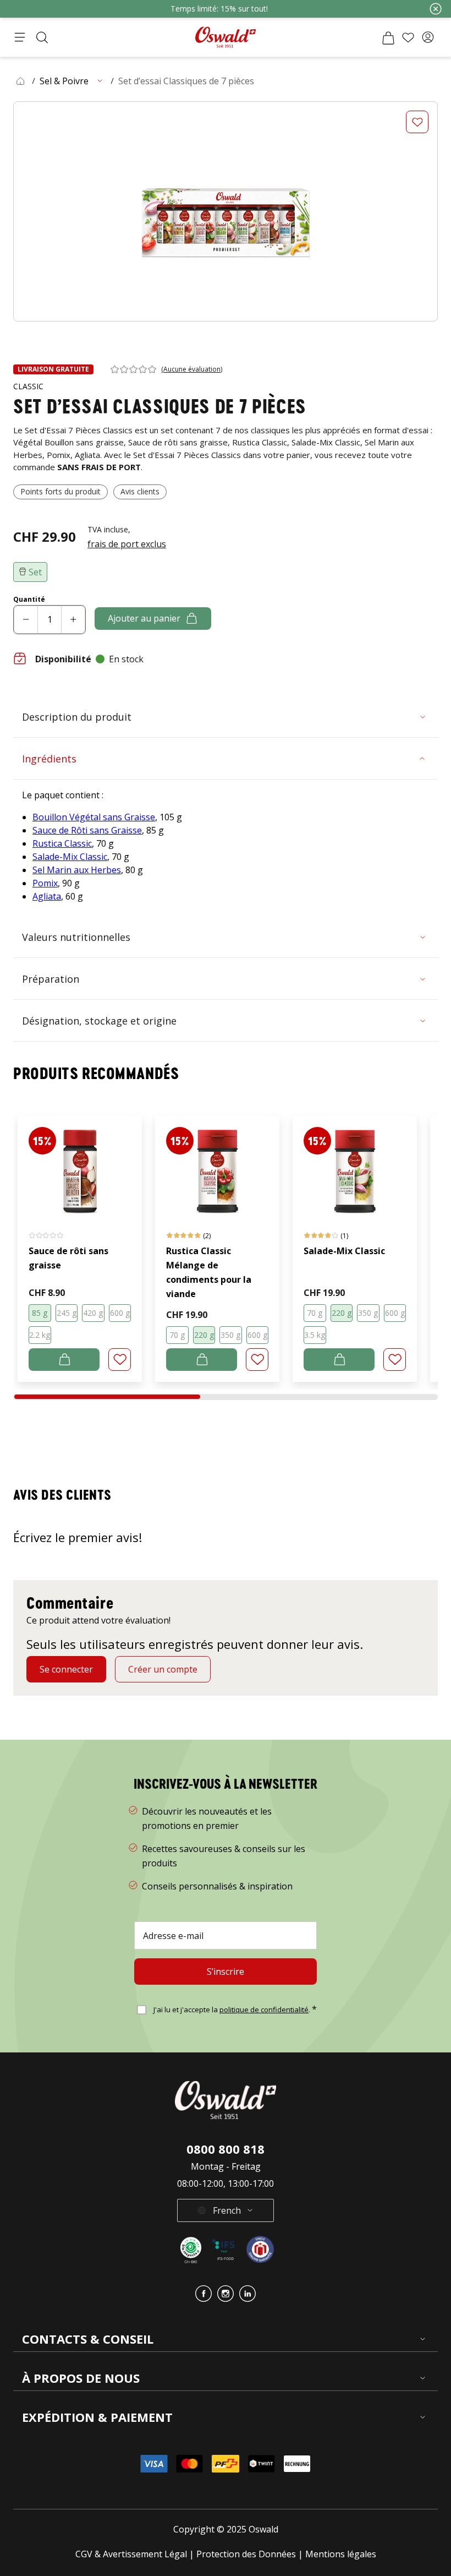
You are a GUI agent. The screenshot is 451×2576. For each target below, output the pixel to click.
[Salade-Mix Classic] (355, 1166)
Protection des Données (246, 2554)
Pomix (45, 883)
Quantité (29, 600)
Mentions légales (341, 2554)
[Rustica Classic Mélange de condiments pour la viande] (217, 1166)
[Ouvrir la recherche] (42, 37)
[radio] (40, 1313)
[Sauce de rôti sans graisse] (80, 1166)
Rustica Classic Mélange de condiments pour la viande (209, 1272)
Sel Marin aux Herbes (77, 870)
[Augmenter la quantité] (73, 620)
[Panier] (388, 37)
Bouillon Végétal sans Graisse (94, 817)
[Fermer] (436, 9)
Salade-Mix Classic (70, 857)
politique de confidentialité (264, 2009)
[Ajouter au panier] (64, 1360)
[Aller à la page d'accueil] (226, 37)
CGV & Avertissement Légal (131, 2554)
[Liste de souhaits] (408, 37)
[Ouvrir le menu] (20, 37)
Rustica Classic (62, 843)
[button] (428, 37)
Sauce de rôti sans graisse (68, 1258)
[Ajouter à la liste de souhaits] (417, 122)
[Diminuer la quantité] (26, 620)
